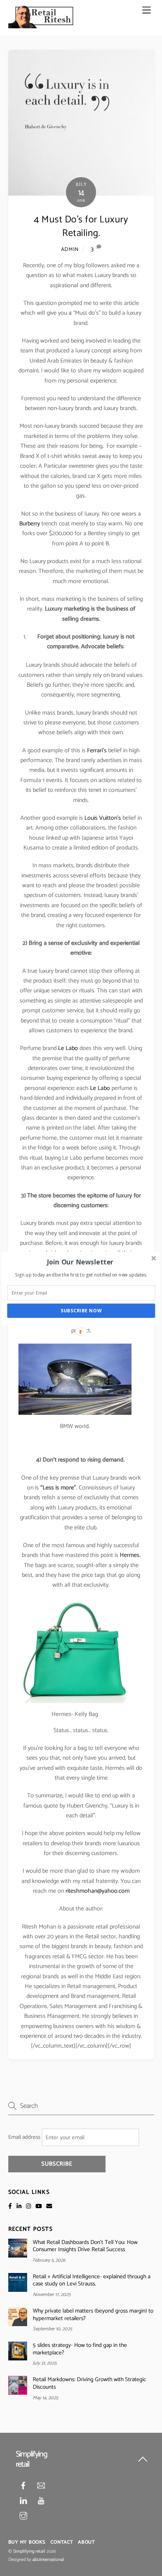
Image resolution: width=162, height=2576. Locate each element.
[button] (80, 1262)
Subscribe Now (81, 1311)
